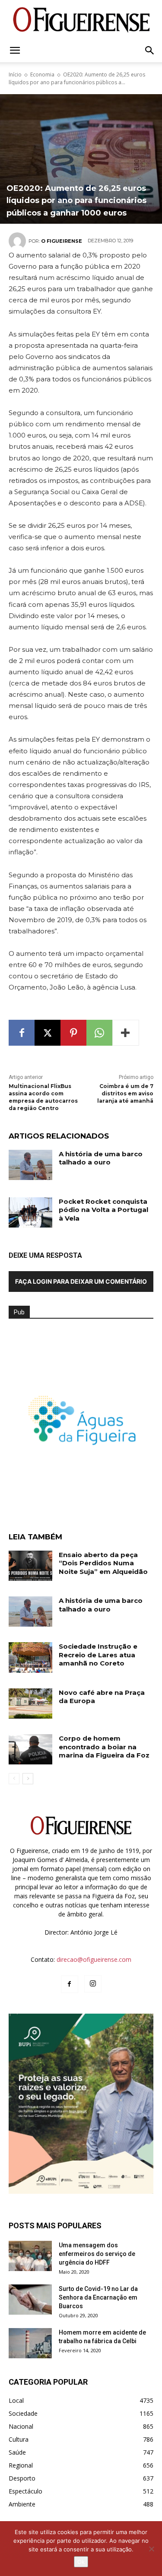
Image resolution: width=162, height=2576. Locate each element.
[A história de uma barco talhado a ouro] (30, 1165)
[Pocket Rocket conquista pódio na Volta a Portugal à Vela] (30, 1212)
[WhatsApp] (99, 1033)
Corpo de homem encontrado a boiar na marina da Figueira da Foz (104, 1747)
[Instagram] (93, 1984)
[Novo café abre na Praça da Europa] (30, 1704)
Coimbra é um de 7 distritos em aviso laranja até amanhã (125, 1093)
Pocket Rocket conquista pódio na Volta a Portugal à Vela (103, 1210)
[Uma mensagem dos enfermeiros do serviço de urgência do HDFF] (30, 2256)
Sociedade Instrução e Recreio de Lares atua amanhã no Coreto (98, 1655)
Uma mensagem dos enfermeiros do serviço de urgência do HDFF (97, 2254)
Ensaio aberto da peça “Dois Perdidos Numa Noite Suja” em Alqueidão (103, 1563)
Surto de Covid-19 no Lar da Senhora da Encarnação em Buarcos (98, 2297)
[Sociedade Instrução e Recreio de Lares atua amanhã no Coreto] (30, 1657)
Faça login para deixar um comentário (81, 1281)
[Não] (151, 2549)
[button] (15, 51)
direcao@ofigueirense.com (94, 1959)
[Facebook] (22, 1033)
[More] (126, 1033)
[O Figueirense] (81, 20)
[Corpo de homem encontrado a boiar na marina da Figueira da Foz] (30, 1749)
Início (15, 75)
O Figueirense (62, 241)
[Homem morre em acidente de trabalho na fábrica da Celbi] (30, 2343)
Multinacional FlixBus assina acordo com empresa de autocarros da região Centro (43, 1097)
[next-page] (28, 1779)
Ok (81, 2562)
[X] (48, 1033)
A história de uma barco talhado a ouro (101, 1158)
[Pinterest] (73, 1033)
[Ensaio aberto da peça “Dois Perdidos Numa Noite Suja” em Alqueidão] (30, 1566)
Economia (42, 75)
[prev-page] (14, 1779)
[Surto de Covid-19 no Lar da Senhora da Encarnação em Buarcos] (30, 2300)
